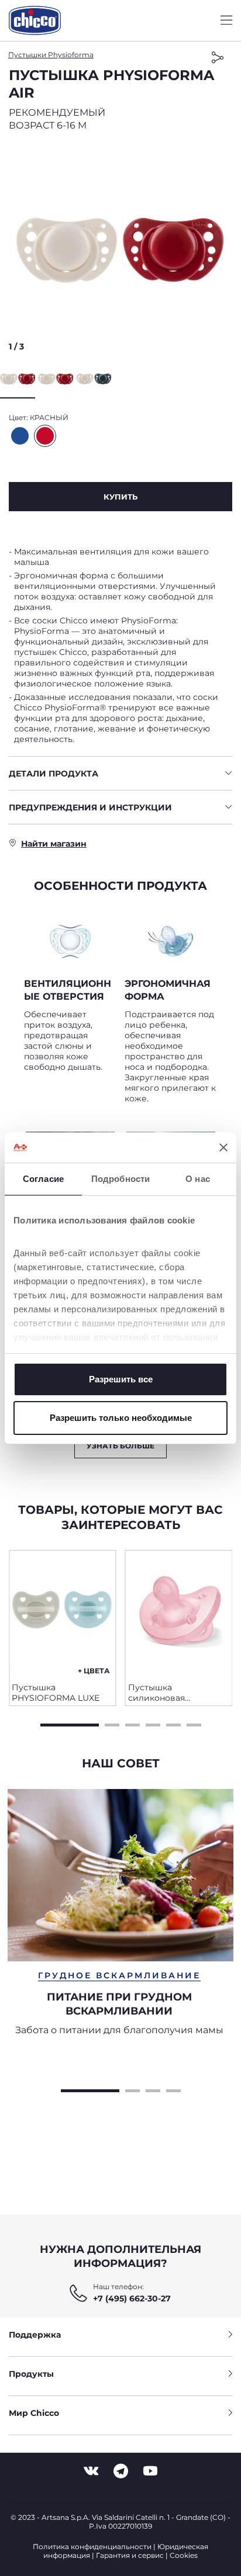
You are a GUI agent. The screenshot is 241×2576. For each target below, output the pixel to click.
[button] (120, 249)
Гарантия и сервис (130, 2555)
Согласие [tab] (43, 1179)
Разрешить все (121, 1379)
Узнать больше (120, 1446)
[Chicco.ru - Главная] (35, 20)
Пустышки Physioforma (51, 55)
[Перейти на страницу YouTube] (150, 2471)
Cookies (184, 2555)
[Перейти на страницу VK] (91, 2471)
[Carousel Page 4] (153, 1724)
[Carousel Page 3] (132, 1724)
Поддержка (35, 2335)
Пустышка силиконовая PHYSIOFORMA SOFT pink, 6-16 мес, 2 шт (172, 1693)
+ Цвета (94, 1671)
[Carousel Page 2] (112, 1724)
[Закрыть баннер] (223, 1147)
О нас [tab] (198, 1179)
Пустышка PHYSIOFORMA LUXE (56, 1693)
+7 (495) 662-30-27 (132, 2298)
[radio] (20, 436)
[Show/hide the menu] (226, 21)
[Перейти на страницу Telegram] (121, 2471)
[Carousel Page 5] (173, 1724)
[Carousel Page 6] (194, 1724)
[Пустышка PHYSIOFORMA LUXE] (63, 1612)
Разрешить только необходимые (121, 1418)
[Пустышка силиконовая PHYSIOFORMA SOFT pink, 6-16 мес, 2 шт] (179, 1612)
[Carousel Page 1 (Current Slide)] (70, 1724)
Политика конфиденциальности (92, 2546)
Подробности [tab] (120, 1179)
